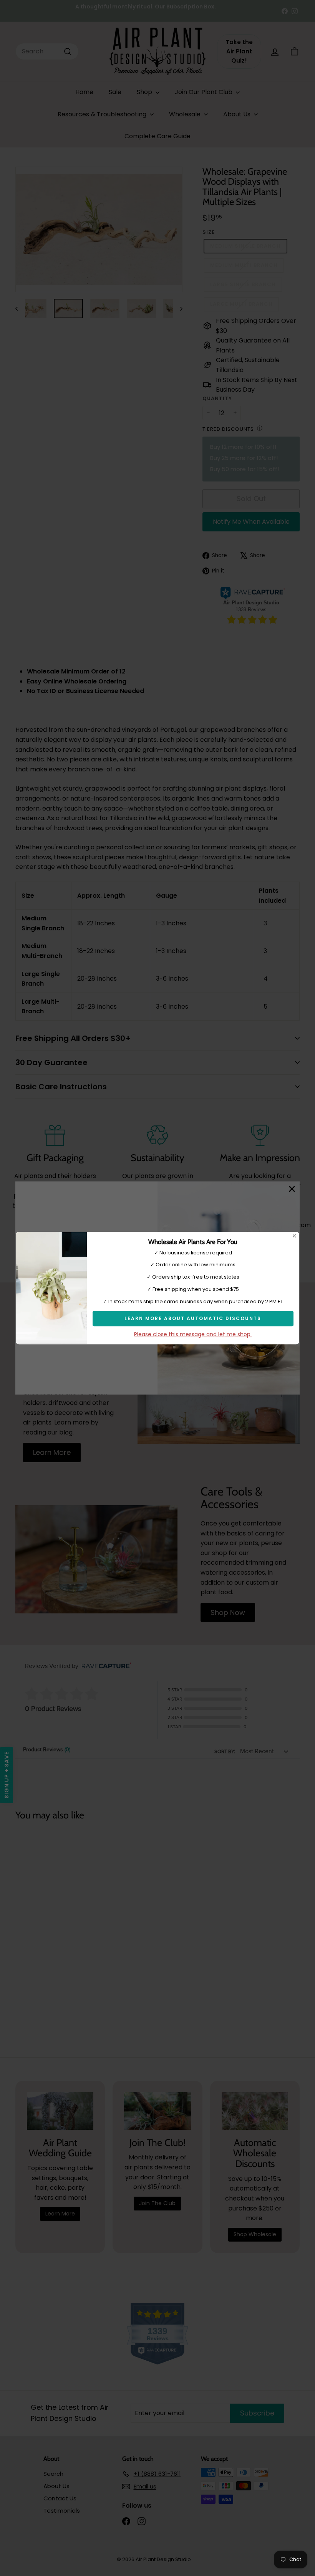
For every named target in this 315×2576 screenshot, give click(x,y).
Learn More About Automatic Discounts (193, 1318)
